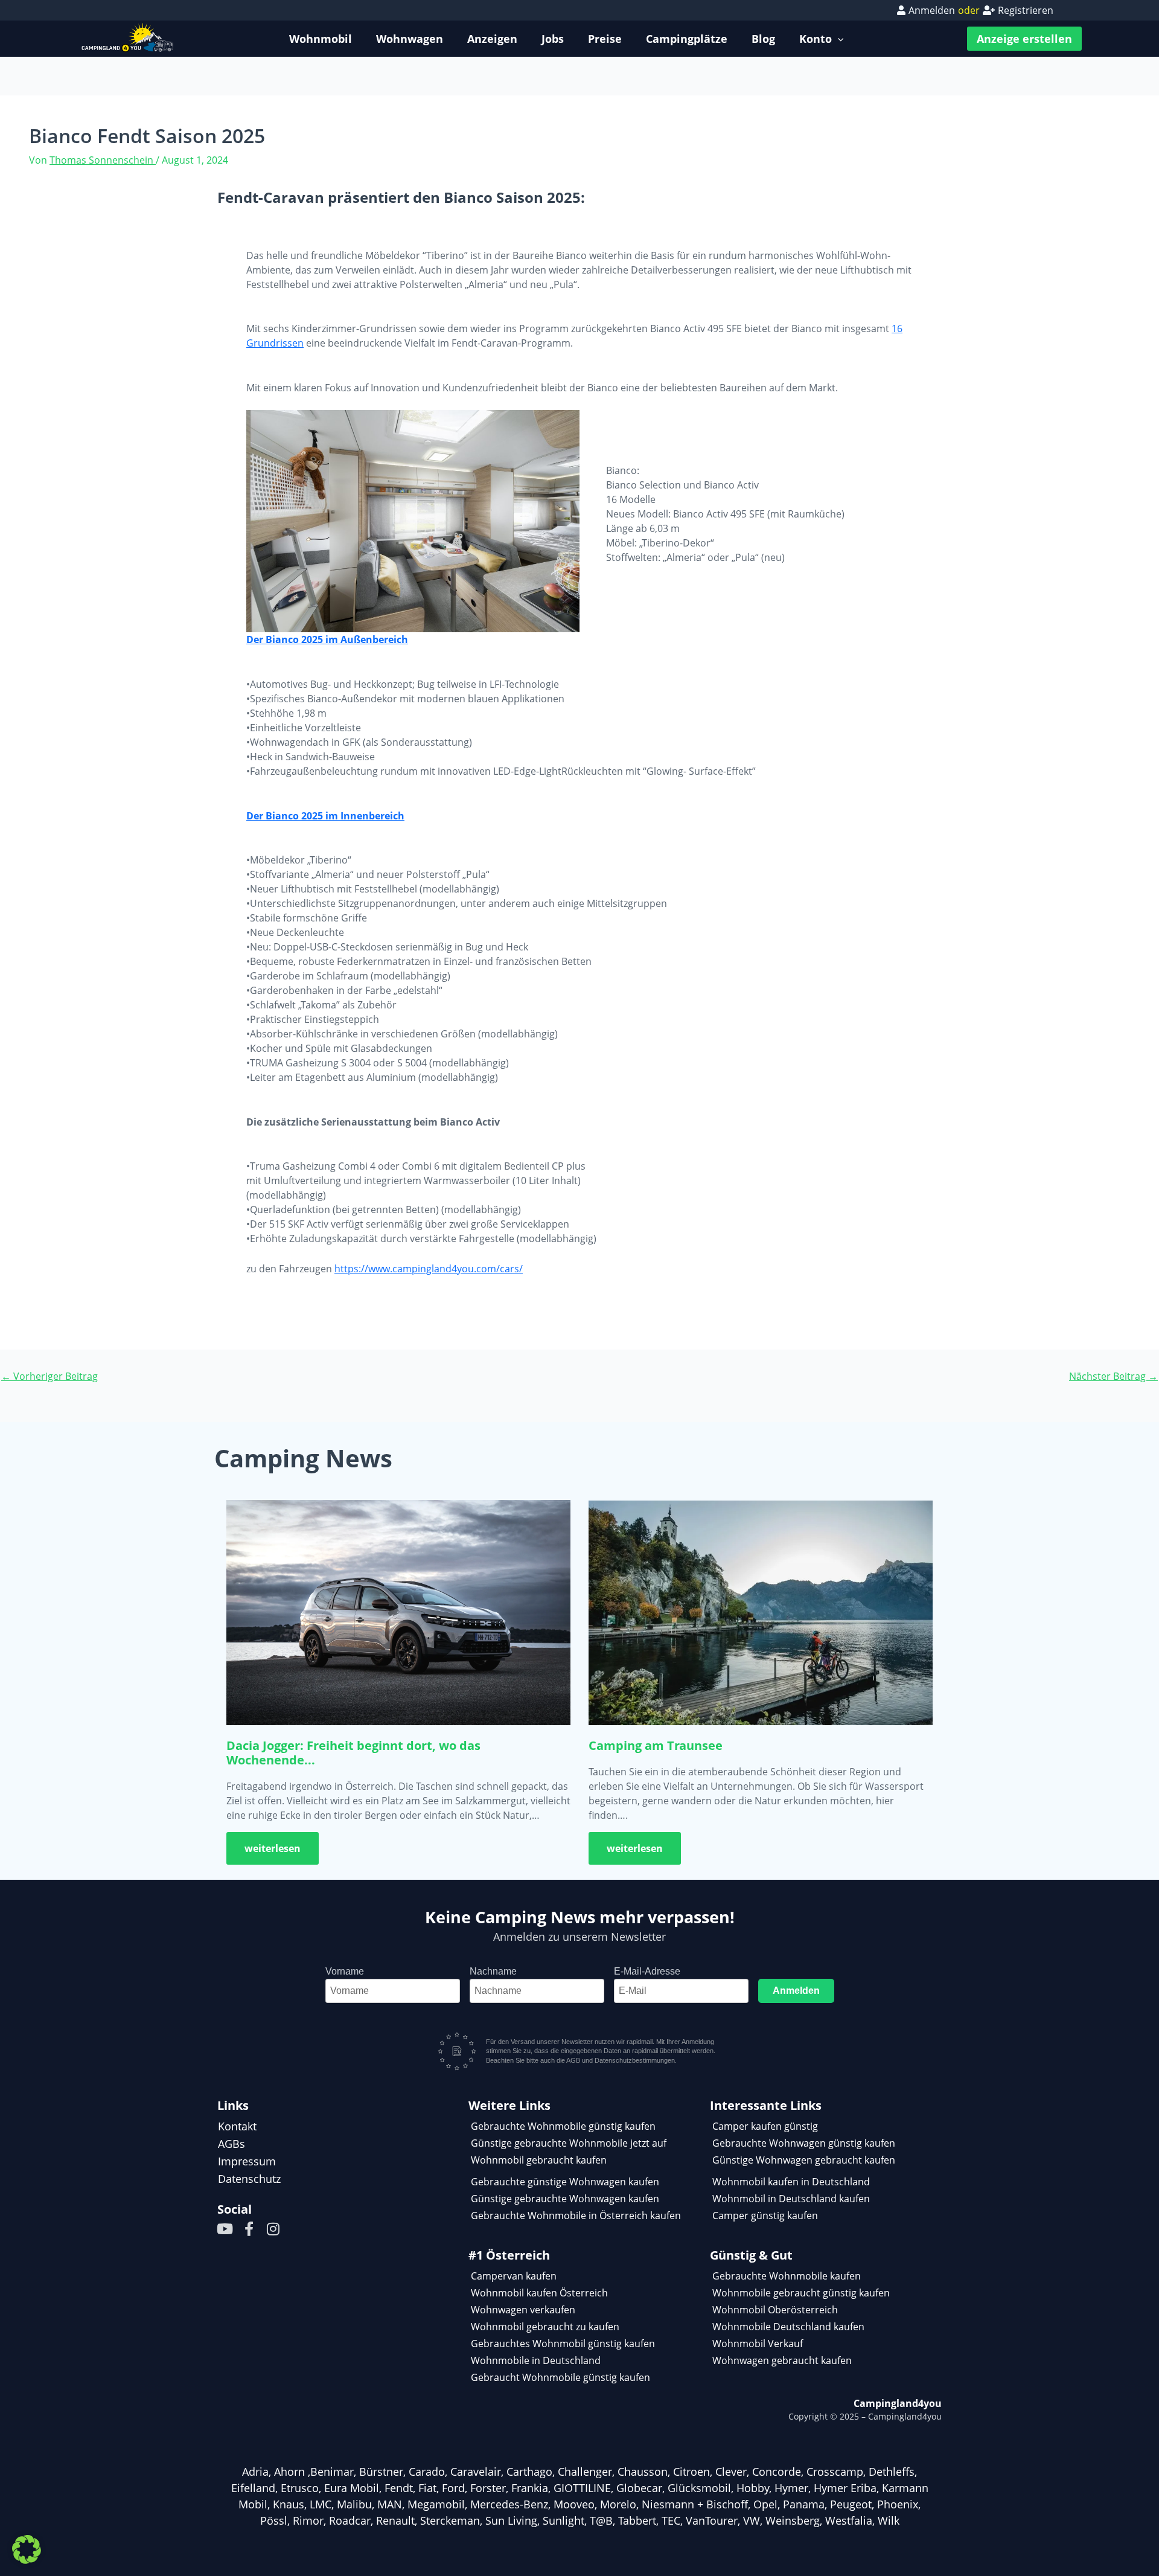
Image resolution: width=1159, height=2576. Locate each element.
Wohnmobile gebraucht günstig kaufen (801, 2293)
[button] (27, 2549)
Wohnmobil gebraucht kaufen (539, 2160)
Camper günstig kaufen (765, 2216)
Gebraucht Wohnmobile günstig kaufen (560, 2377)
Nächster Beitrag (1113, 1376)
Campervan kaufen (514, 2276)
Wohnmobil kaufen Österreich (539, 2293)
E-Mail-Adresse (647, 1971)
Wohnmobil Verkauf (758, 2344)
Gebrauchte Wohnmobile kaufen (787, 2276)
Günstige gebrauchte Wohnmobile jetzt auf (569, 2143)
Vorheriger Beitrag (49, 1376)
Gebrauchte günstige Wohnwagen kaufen (565, 2182)
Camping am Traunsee (656, 1745)
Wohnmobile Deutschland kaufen (788, 2327)
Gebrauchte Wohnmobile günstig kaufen (563, 2126)
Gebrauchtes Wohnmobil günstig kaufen (563, 2344)
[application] (838, 39)
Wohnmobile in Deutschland (536, 2360)
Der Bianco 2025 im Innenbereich (325, 816)
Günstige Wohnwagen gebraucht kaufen (804, 2160)
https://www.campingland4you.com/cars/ (429, 1269)
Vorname (345, 1971)
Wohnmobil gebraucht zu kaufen (545, 2327)
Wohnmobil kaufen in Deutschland (791, 2182)
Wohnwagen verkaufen (523, 2310)
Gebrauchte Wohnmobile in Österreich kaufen (576, 2216)
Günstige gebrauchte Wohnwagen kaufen (565, 2199)
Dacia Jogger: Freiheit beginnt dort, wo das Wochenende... (353, 1753)
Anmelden (796, 1991)
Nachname (493, 1971)
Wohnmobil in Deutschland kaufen (791, 2199)
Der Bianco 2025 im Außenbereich (327, 639)
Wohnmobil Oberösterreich (775, 2310)
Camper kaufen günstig (765, 2126)
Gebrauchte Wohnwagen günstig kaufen (804, 2143)
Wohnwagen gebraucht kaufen (782, 2360)
